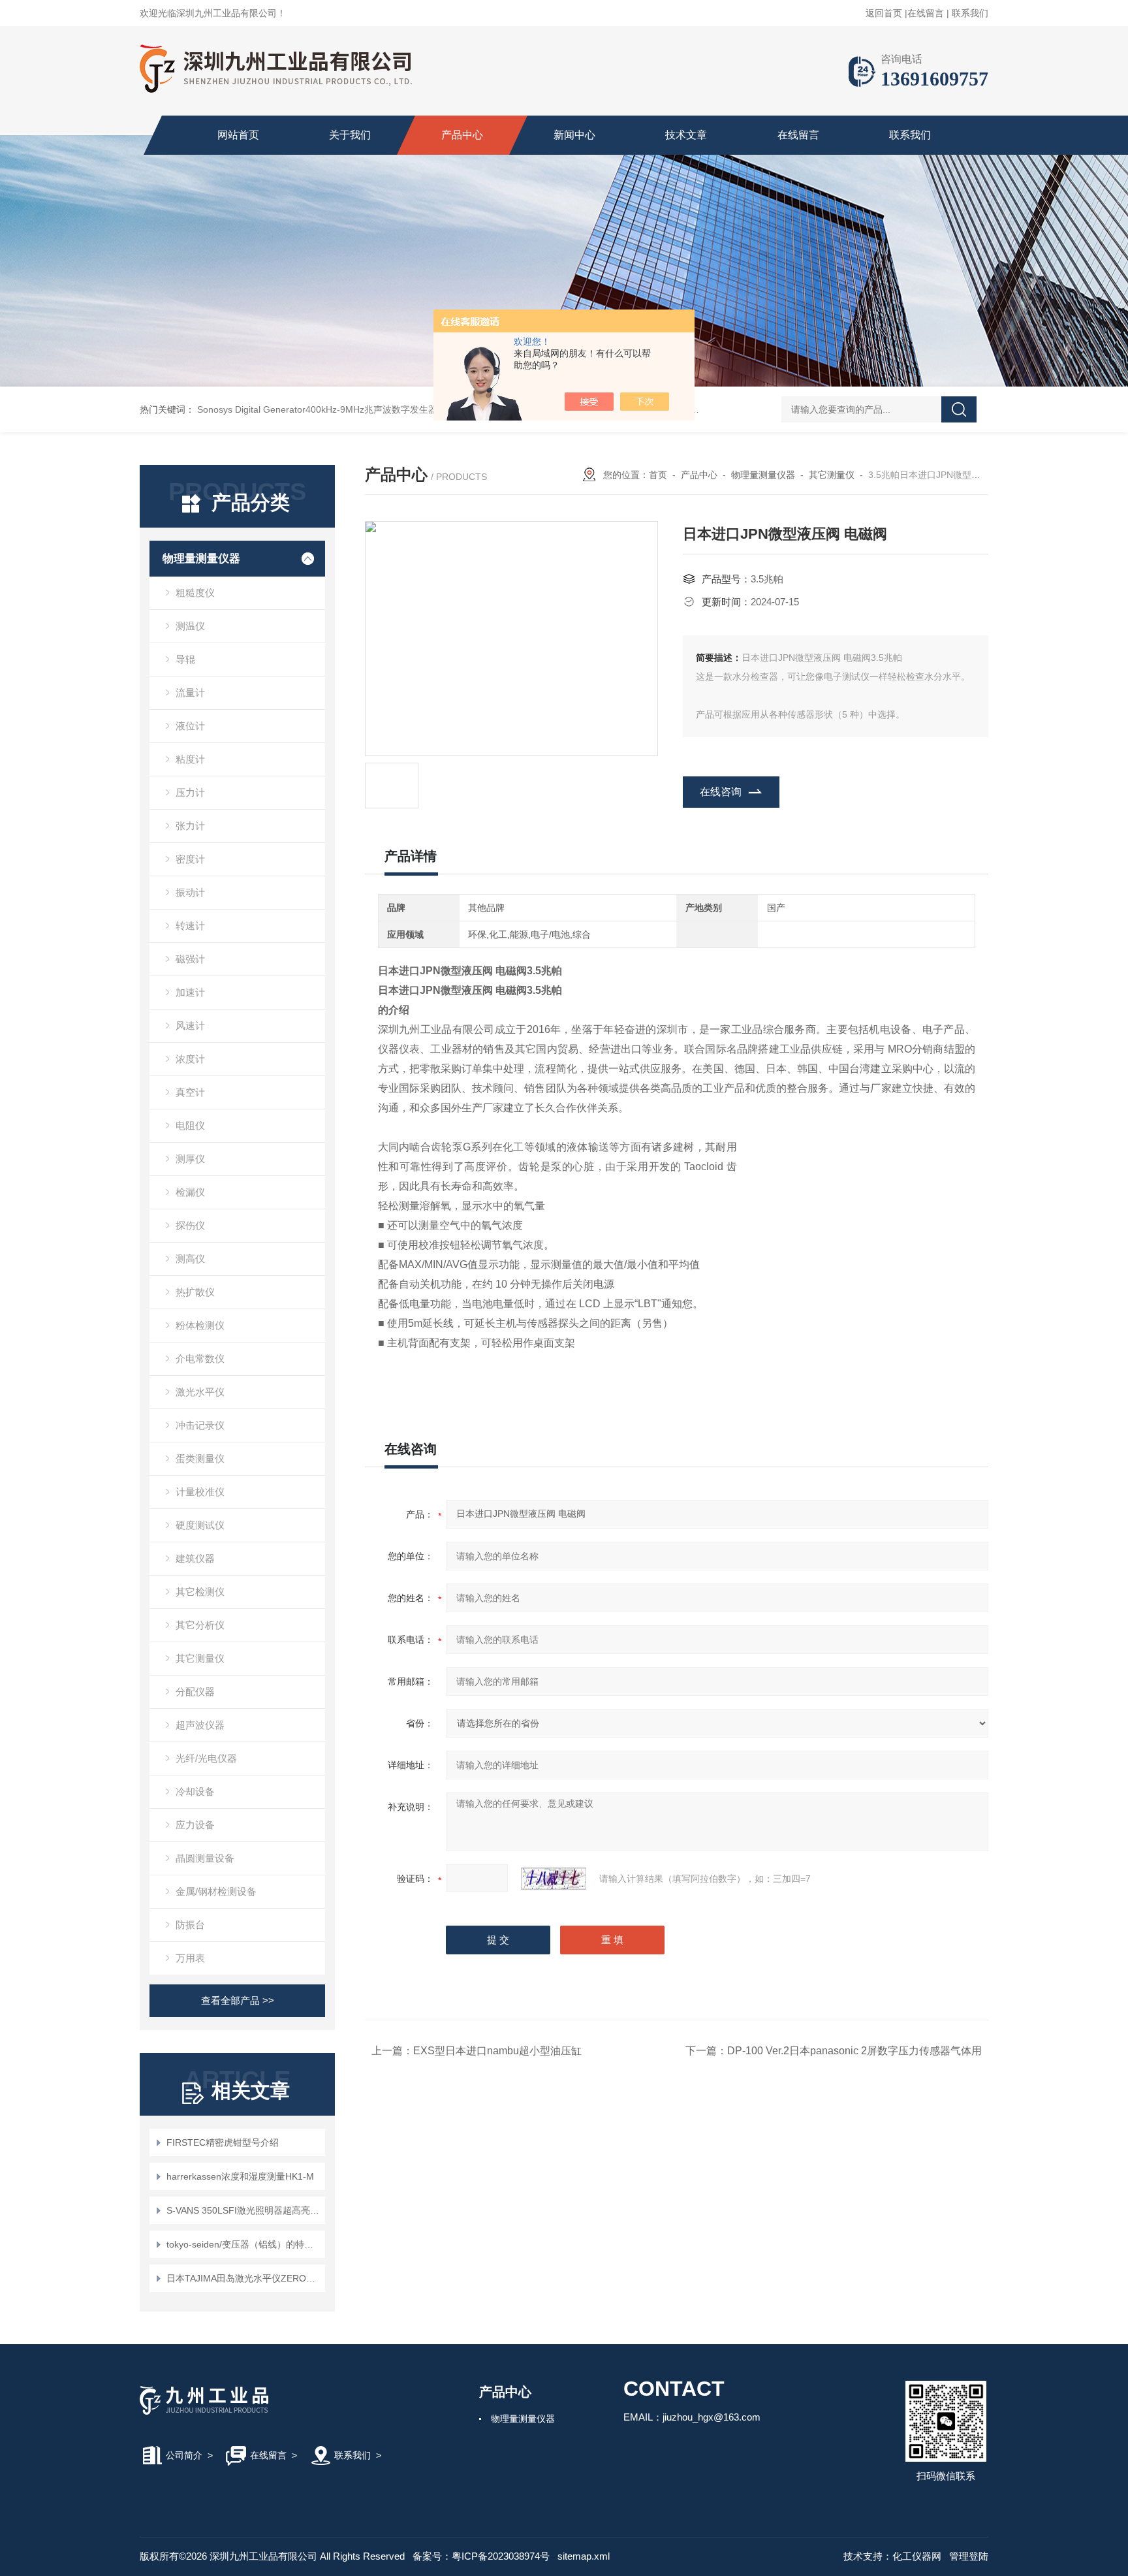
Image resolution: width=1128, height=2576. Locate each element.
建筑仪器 (195, 1558)
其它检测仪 (200, 1592)
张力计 (190, 826)
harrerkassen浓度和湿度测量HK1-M (240, 2176)
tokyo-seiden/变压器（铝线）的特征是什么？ (244, 2244)
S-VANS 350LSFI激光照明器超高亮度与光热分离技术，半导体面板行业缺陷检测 (244, 2210)
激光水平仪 (200, 1392)
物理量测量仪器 (201, 559)
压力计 (190, 792)
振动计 (190, 892)
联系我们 (970, 13)
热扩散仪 (195, 1292)
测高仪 (190, 1259)
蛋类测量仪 (200, 1458)
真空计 (190, 1092)
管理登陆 (969, 2556)
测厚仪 (190, 1159)
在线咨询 (721, 792)
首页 (658, 475)
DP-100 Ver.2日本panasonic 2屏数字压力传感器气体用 (854, 2051)
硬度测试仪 (200, 1525)
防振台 (190, 1925)
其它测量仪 (200, 1658)
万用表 (190, 1958)
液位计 (190, 726)
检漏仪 (190, 1192)
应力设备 (195, 1825)
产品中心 (462, 135)
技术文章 (686, 135)
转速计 (190, 926)
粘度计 (190, 759)
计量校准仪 (200, 1492)
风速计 (190, 1026)
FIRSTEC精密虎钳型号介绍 (223, 2142)
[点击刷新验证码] (554, 1879)
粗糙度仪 (195, 593)
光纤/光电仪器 (206, 1758)
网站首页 (238, 135)
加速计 (190, 992)
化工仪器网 (917, 2556)
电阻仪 (190, 1125)
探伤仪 (190, 1225)
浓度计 (190, 1059)
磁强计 (190, 959)
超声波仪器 (200, 1725)
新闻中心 (574, 135)
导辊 (185, 659)
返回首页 (884, 13)
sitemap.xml (584, 2556)
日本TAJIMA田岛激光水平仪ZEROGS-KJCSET (244, 2278)
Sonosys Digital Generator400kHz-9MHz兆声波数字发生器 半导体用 (337, 409)
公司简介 (184, 2455)
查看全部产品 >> (238, 2000)
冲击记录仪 (200, 1425)
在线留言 (926, 13)
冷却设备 (195, 1791)
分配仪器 (195, 1692)
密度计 (190, 859)
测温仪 (190, 626)
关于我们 (350, 135)
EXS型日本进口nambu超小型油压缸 (497, 2051)
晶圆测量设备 (205, 1858)
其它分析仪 (200, 1625)
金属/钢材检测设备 (216, 1891)
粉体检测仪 (200, 1325)
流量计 (190, 692)
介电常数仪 (200, 1359)
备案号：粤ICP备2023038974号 (481, 2556)
